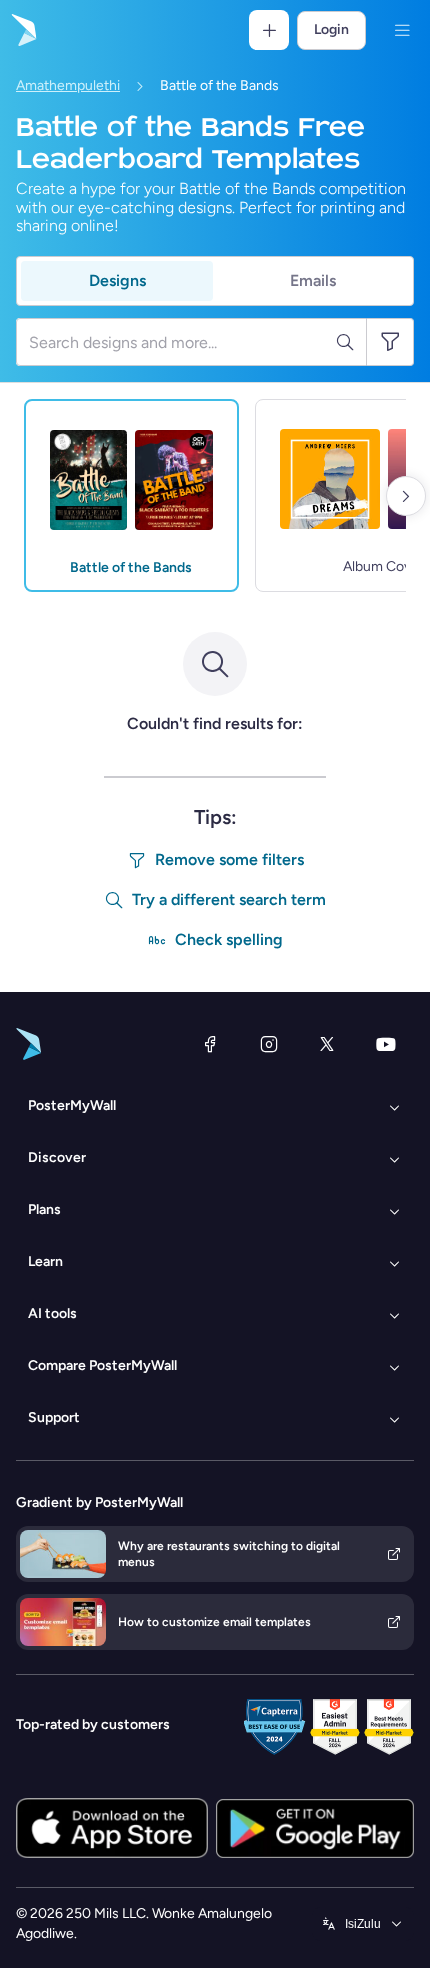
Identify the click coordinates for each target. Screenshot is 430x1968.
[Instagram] (269, 1044)
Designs (117, 280)
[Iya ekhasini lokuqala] (22, 30)
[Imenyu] (402, 30)
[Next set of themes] (406, 496)
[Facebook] (210, 1044)
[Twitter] (327, 1044)
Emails (313, 280)
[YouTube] (386, 1044)
